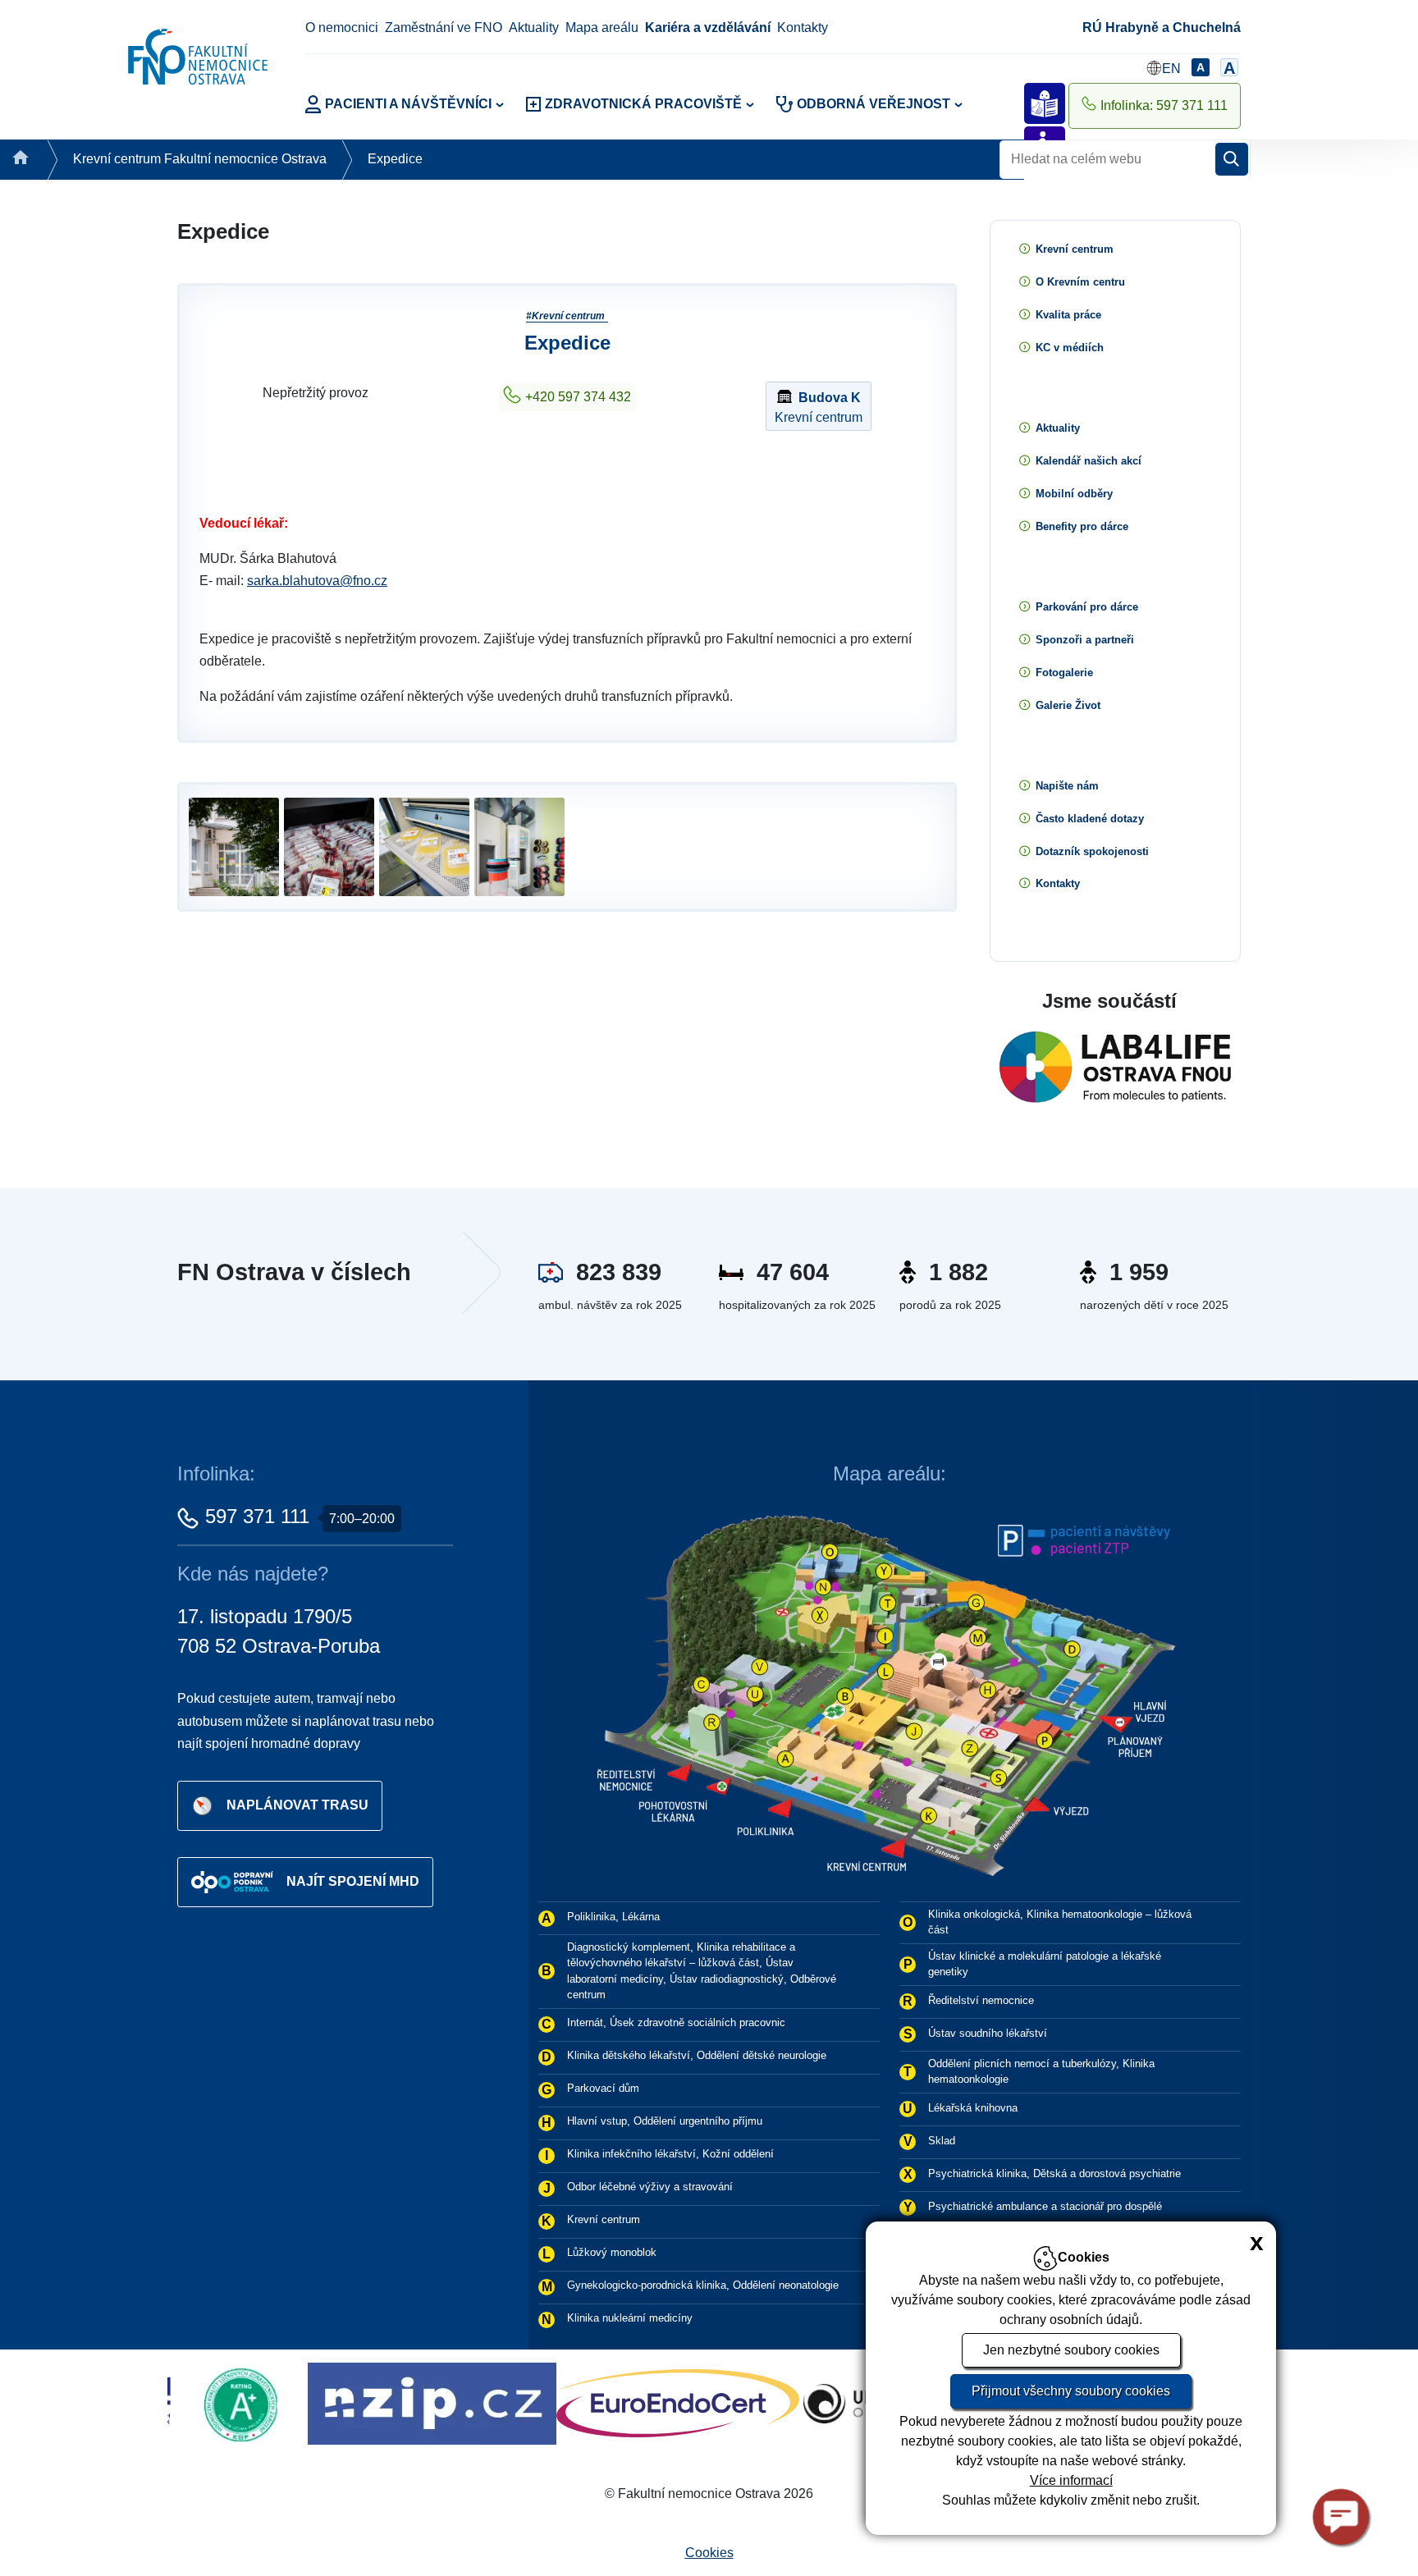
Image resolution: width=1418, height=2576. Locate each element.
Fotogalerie (1064, 673)
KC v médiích (1070, 348)
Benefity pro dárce (1082, 526)
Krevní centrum (819, 407)
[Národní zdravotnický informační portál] (179, 2402)
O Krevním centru (1080, 282)
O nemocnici (342, 27)
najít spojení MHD (353, 1881)
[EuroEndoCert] (425, 2402)
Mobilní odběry (1074, 494)
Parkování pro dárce (1087, 607)
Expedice (395, 159)
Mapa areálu (602, 27)
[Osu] (622, 2402)
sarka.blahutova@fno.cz (317, 581)
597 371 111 (257, 1516)
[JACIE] (812, 2402)
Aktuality (534, 27)
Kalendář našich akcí (1089, 461)
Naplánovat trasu (297, 1805)
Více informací (1071, 2480)
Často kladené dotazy (1090, 819)
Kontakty (803, 27)
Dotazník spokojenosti (1092, 851)
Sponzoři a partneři (1085, 640)
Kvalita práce (1068, 315)
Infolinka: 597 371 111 (1164, 105)
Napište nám (1067, 786)
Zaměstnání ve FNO (444, 27)
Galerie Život (1068, 705)
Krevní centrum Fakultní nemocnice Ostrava (200, 159)
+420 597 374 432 (578, 397)
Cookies (709, 2553)
